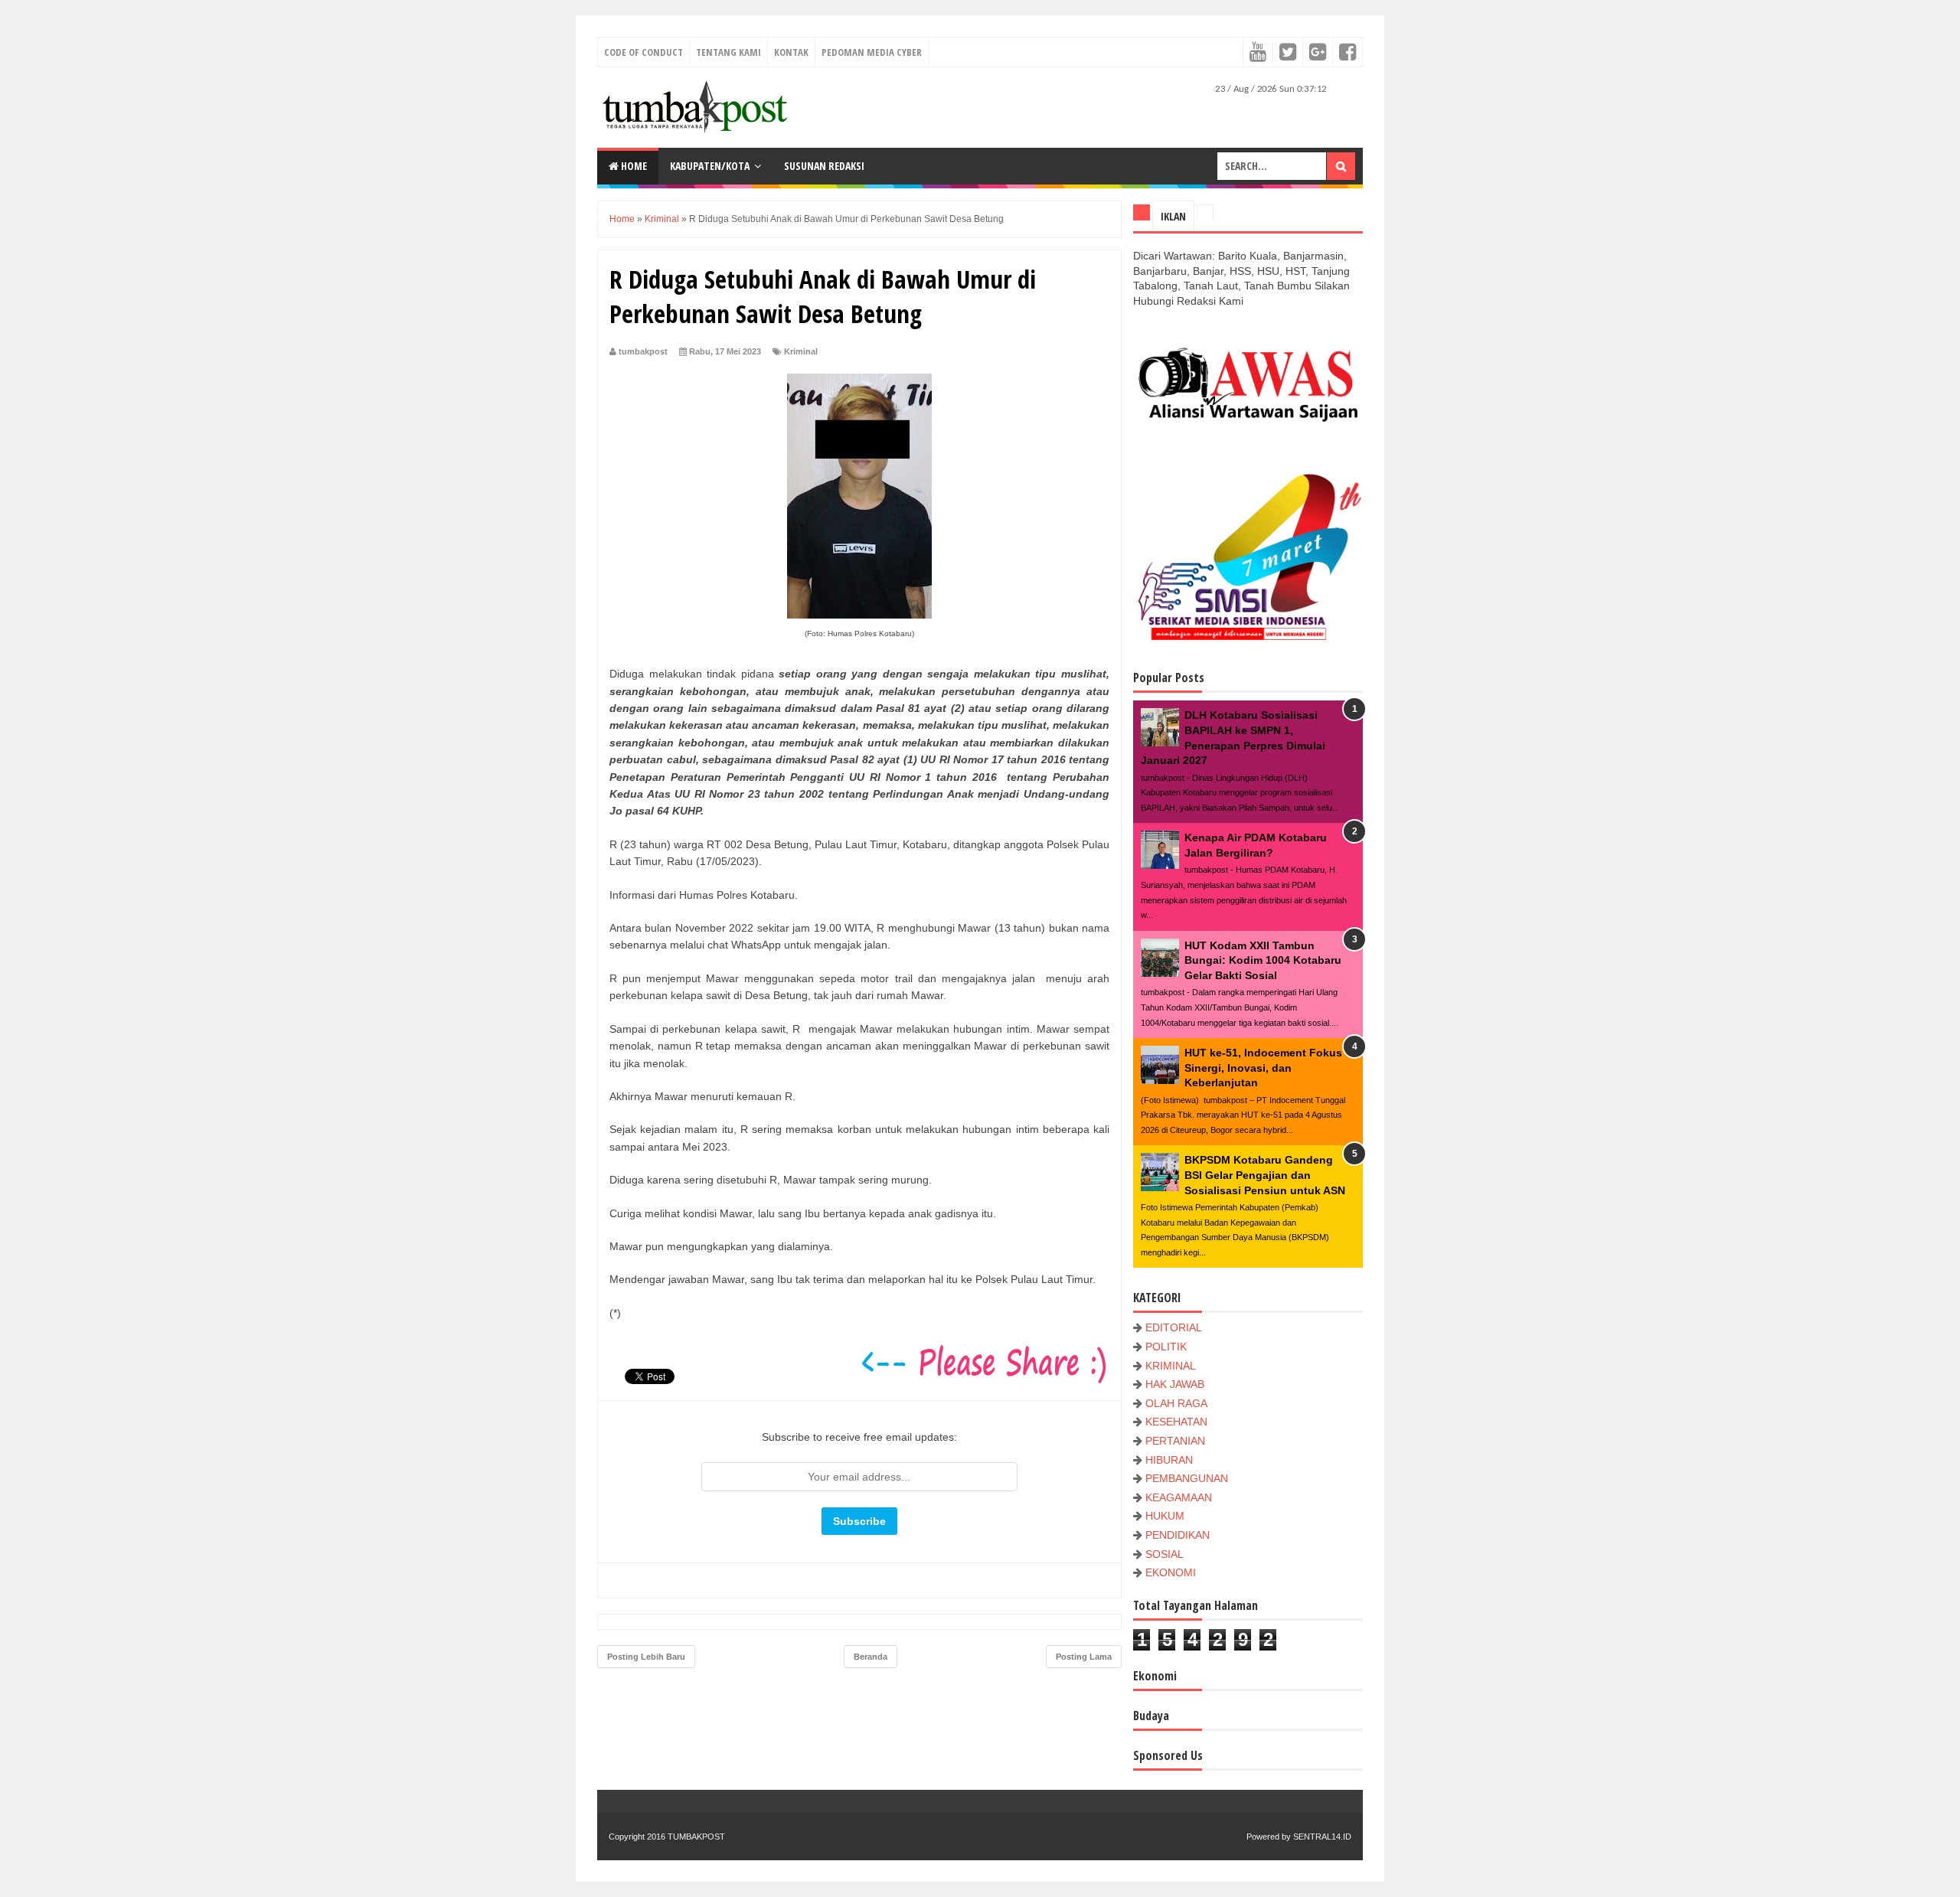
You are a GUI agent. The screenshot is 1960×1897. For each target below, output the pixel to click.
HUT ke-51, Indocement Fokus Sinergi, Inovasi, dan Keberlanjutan (1263, 1068)
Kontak (791, 52)
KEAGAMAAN (1179, 1497)
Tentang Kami (728, 52)
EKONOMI (1171, 1572)
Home (633, 166)
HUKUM (1165, 1516)
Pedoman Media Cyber (872, 52)
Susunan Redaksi (824, 166)
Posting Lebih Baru (646, 1657)
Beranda (871, 1657)
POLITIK (1166, 1347)
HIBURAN (1169, 1460)
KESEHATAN (1176, 1422)
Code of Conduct (644, 52)
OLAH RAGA (1176, 1403)
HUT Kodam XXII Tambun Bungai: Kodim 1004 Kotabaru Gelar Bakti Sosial (1263, 960)
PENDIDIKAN (1178, 1535)
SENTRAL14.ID (1322, 1837)
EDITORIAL (1174, 1327)
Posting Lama (1084, 1657)
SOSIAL (1165, 1554)
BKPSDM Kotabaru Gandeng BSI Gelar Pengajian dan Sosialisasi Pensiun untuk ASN (1265, 1175)
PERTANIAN (1175, 1441)
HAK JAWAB (1175, 1384)
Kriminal (801, 351)
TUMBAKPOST (696, 1837)
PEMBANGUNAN (1187, 1478)
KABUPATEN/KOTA (710, 166)
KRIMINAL (1171, 1366)
